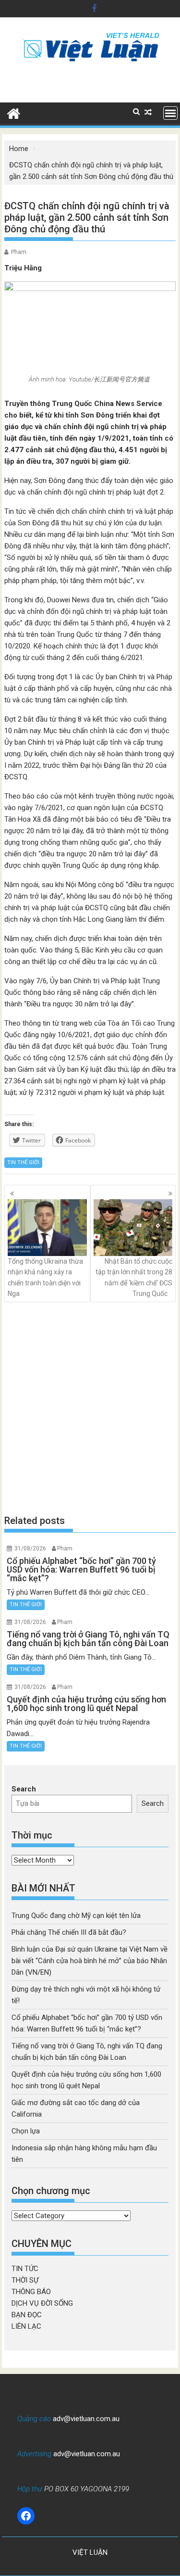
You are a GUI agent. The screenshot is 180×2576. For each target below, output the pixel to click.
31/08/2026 (30, 1548)
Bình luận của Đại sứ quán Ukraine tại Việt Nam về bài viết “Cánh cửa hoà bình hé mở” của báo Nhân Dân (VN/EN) (90, 1961)
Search (24, 1789)
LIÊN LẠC (26, 2326)
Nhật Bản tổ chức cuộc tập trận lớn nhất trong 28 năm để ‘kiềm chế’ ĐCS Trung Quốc (134, 1277)
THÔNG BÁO (31, 2292)
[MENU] (170, 113)
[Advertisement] (90, 1408)
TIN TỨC (25, 2269)
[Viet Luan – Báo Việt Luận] (14, 113)
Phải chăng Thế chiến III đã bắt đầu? (69, 1932)
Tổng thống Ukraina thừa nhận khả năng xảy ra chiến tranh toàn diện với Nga (45, 1277)
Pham (19, 252)
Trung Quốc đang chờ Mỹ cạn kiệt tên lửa (76, 1916)
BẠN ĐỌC (27, 2315)
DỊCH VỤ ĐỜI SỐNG (42, 2303)
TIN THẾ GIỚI (23, 1162)
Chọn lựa (26, 2131)
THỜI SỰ (25, 2280)
